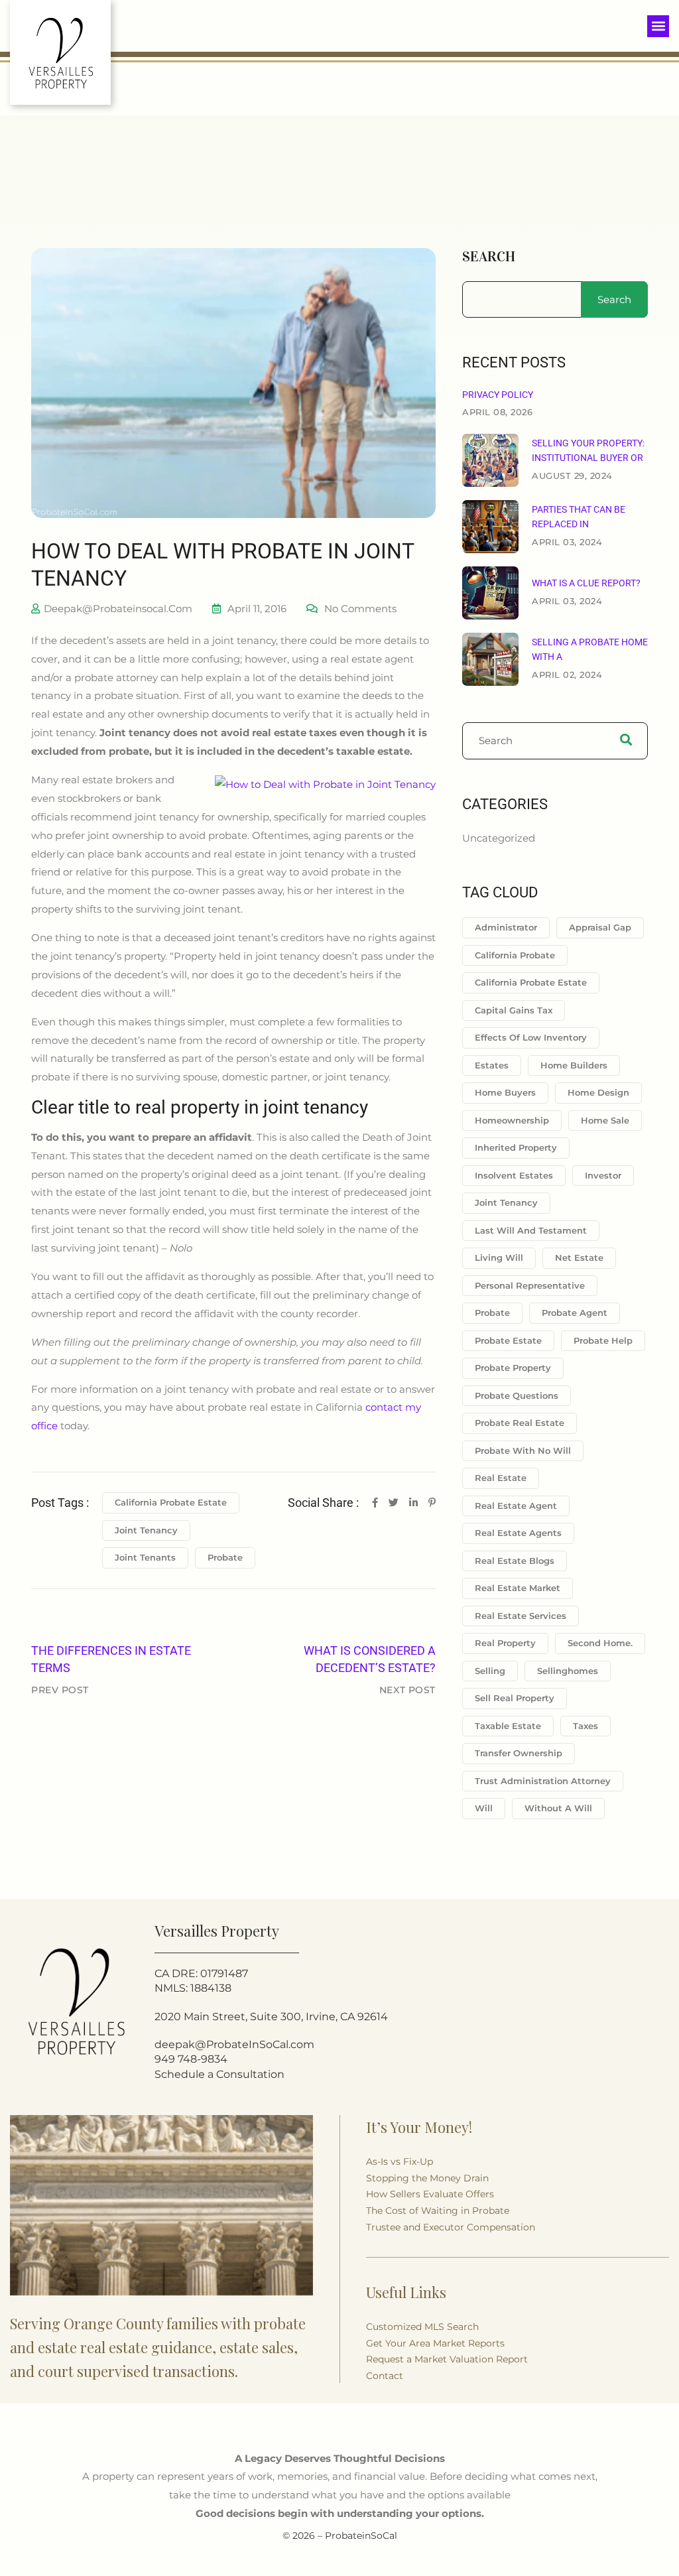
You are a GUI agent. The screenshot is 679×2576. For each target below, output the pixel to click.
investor (603, 1175)
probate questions (517, 1395)
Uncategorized (499, 838)
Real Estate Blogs (515, 1561)
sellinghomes (568, 1671)
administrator (506, 927)
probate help (603, 1340)
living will (499, 1257)
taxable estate (508, 1726)
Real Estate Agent (516, 1506)
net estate (579, 1257)
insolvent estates (514, 1175)
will (484, 1808)
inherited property (516, 1147)
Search (489, 257)
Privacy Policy (498, 395)
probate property (513, 1368)
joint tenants (145, 1557)
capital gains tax (514, 1010)
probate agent (575, 1313)
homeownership (512, 1120)
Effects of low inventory (531, 1037)
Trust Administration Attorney (543, 1781)
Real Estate (501, 1478)
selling (490, 1671)
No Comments (360, 609)
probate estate (508, 1340)
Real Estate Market (518, 1588)
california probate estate (171, 1502)
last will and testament (531, 1230)
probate (225, 1557)
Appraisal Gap (600, 927)
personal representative (530, 1285)
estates (492, 1065)
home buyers (505, 1092)
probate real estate (520, 1423)
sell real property (515, 1698)
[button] (658, 26)
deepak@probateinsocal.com (118, 609)
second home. (600, 1643)
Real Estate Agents (518, 1533)
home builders (574, 1065)
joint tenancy (146, 1530)
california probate (515, 955)
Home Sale (605, 1120)
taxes (586, 1726)
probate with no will (523, 1450)
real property (505, 1643)
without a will (558, 1808)
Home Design (598, 1092)
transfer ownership (519, 1753)
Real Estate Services (521, 1616)
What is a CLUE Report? (586, 583)
